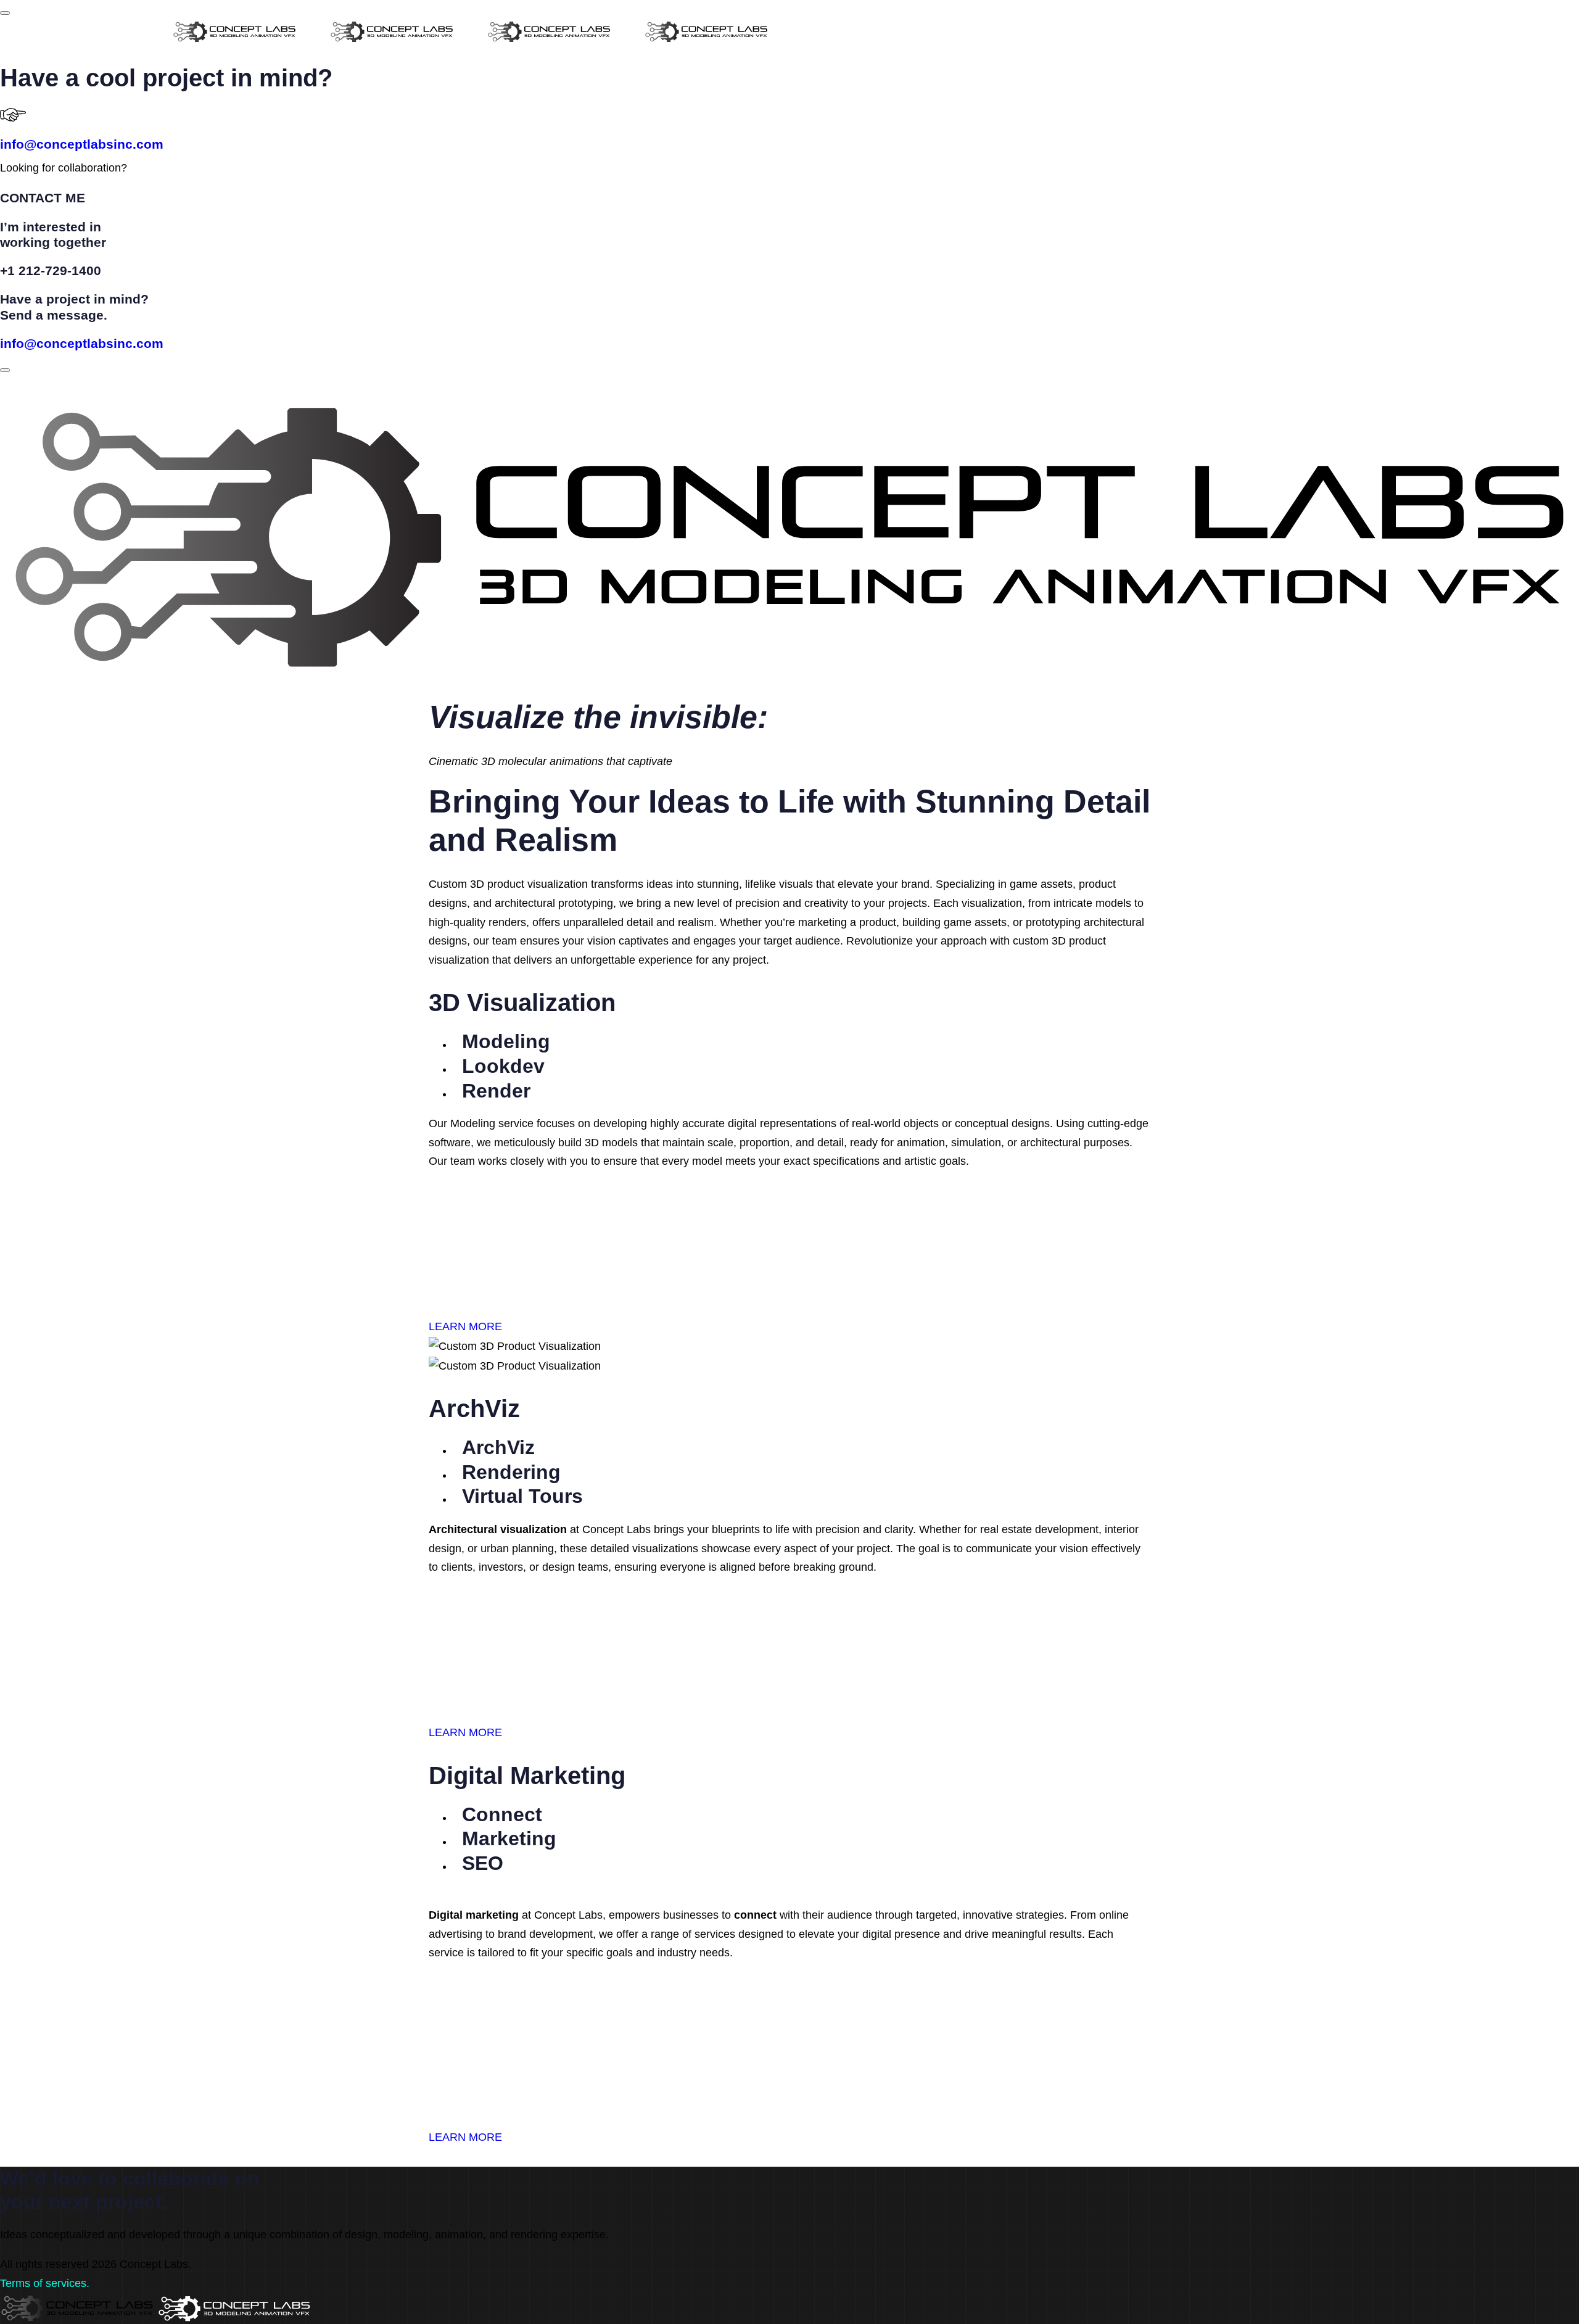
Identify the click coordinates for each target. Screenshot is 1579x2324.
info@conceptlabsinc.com (82, 144)
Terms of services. (45, 2283)
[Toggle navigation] (5, 370)
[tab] (502, 1044)
